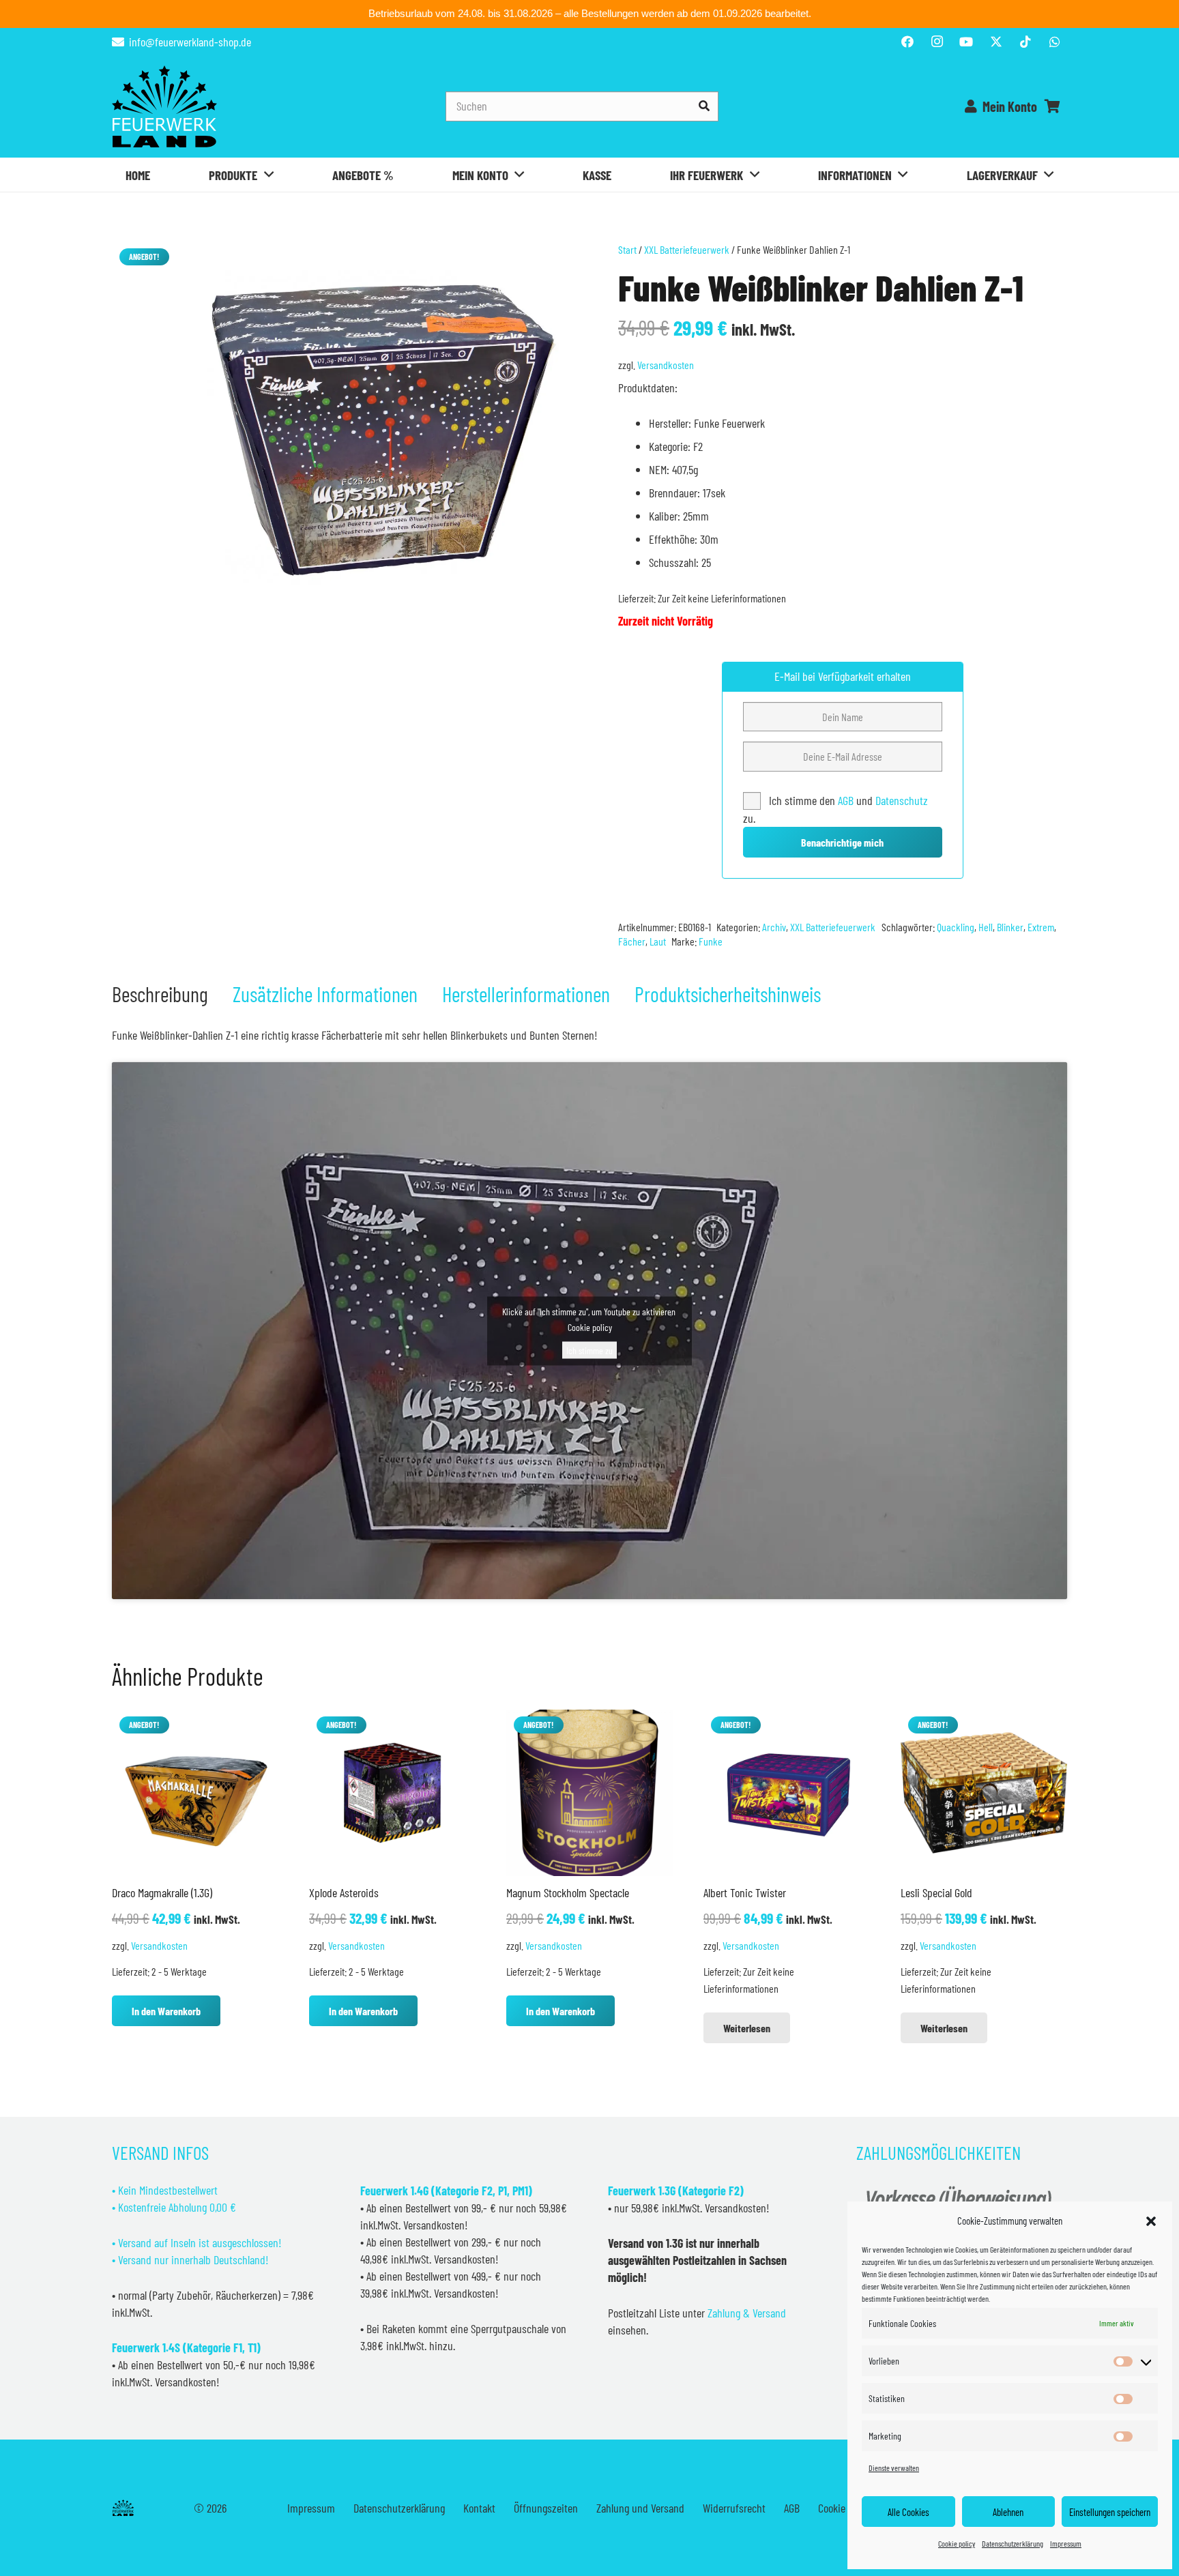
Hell (986, 927)
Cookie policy (957, 2543)
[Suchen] (704, 106)
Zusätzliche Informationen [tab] (325, 994)
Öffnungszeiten (546, 2508)
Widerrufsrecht (734, 2508)
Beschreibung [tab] (160, 994)
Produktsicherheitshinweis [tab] (728, 994)
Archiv (774, 927)
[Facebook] (907, 42)
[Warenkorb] (1052, 106)
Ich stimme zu (589, 1350)
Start (627, 249)
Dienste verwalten (894, 2468)
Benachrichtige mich (842, 842)
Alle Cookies (908, 2512)
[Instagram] (937, 42)
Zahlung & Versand (747, 2313)
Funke (711, 941)
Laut (658, 941)
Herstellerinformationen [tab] (526, 994)
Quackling (956, 927)
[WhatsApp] (1055, 42)
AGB (847, 800)
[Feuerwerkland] (164, 106)
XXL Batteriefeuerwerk (687, 249)
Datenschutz (902, 800)
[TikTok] (1025, 42)
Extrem (1041, 927)
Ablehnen (1008, 2512)
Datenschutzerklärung (1013, 2543)
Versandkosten (666, 365)
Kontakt (479, 2508)
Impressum (1066, 2543)
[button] (1151, 2221)
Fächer (632, 941)
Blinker (1010, 927)
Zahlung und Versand (640, 2508)
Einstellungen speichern (1110, 2512)
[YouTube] (966, 42)
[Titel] (996, 42)
